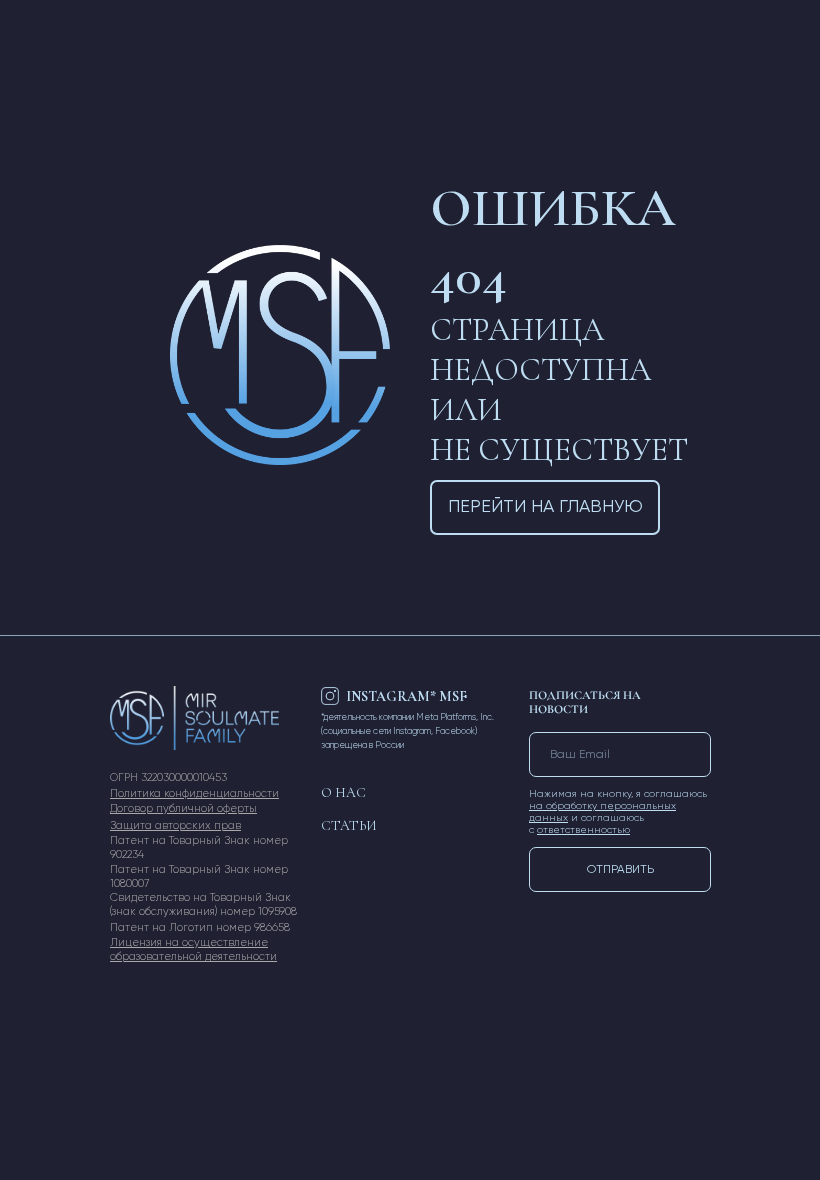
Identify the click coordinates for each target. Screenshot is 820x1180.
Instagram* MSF (406, 696)
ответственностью (583, 830)
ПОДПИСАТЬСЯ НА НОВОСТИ (585, 702)
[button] (175, 825)
